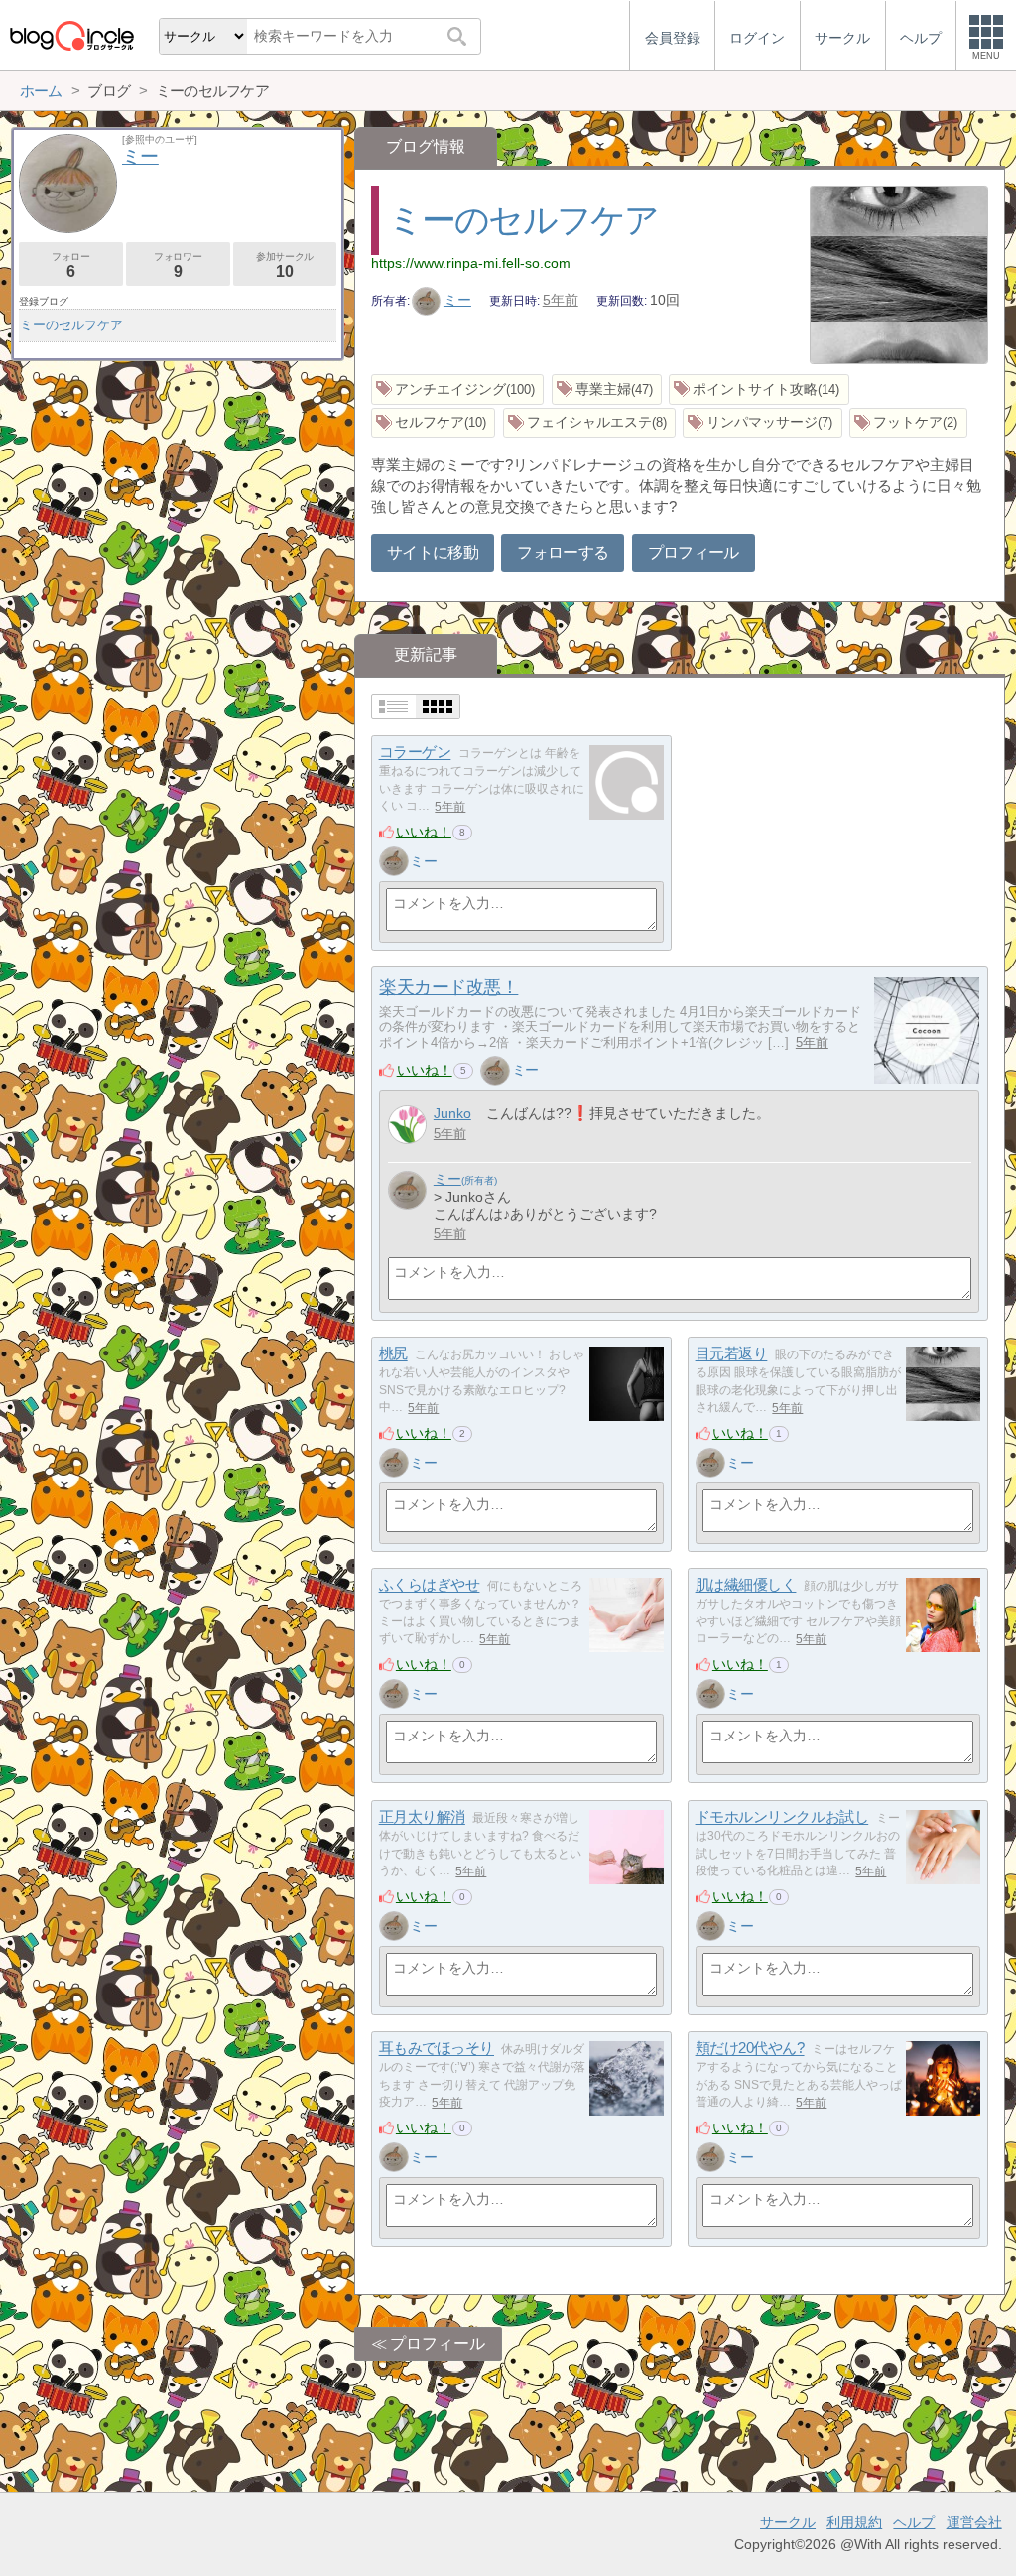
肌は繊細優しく (746, 1585)
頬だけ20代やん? (750, 2049)
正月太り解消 (422, 1817)
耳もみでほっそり (437, 2049)
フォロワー (178, 265)
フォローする (563, 552)
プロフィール (694, 552)
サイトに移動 (433, 552)
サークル (788, 2522)
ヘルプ (914, 2522)
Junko (452, 1113)
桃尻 (393, 1354)
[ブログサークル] (71, 35)
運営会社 (974, 2522)
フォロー (70, 265)
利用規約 (854, 2522)
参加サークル (285, 265)
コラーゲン (415, 753)
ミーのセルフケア (523, 220)
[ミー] (394, 861)
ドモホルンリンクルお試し (782, 1817)
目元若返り (732, 1354)
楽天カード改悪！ (448, 987)
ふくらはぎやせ (430, 1585)
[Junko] (407, 1125)
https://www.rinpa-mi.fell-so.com (471, 263)
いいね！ (424, 832)
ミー (457, 300)
